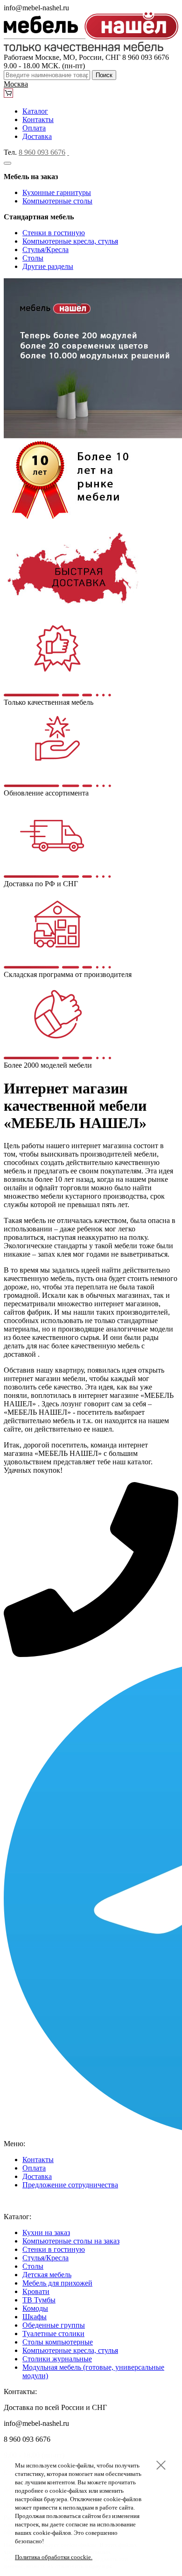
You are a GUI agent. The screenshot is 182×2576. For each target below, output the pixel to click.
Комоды (35, 2308)
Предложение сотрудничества (70, 2185)
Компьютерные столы (57, 201)
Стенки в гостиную (54, 233)
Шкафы (35, 2317)
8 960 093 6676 (42, 152)
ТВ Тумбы (39, 2300)
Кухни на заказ (46, 2232)
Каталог (35, 111)
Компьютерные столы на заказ (71, 2241)
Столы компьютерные (58, 2342)
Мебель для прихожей (57, 2283)
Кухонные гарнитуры (57, 192)
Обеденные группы (54, 2325)
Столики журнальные (57, 2359)
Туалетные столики (53, 2334)
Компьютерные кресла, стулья (70, 241)
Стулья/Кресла (45, 250)
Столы (33, 258)
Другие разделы (48, 266)
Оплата (34, 128)
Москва (16, 84)
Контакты (38, 119)
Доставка (37, 136)
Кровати (36, 2291)
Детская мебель (47, 2275)
